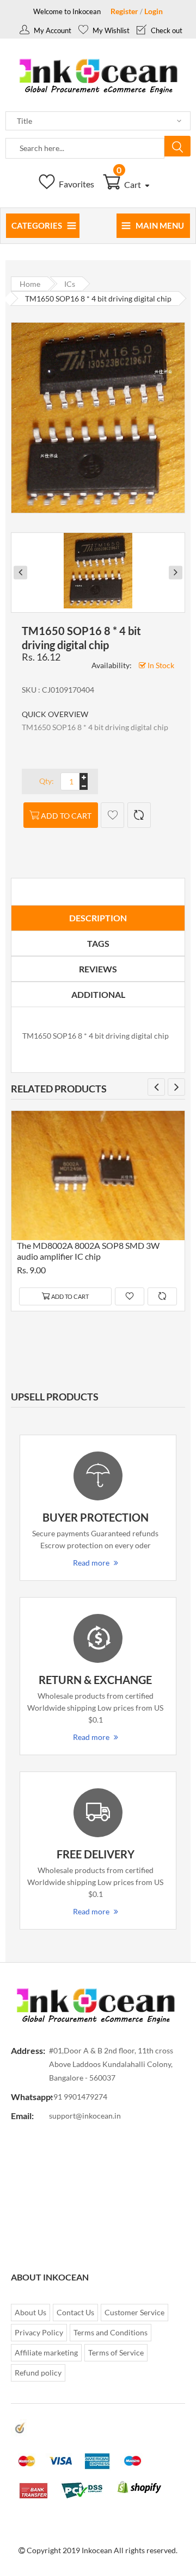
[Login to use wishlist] (112, 815)
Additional (98, 994)
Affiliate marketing (46, 2352)
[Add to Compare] (139, 815)
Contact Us (75, 2312)
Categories (37, 225)
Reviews (98, 969)
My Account (52, 30)
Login (154, 11)
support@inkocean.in (85, 2116)
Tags (98, 943)
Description (98, 918)
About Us (30, 2312)
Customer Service (134, 2312)
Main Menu (160, 225)
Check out (166, 30)
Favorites (76, 184)
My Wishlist (110, 30)
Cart (130, 184)
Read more (91, 1563)
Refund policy (38, 2373)
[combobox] (85, 148)
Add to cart (66, 816)
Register (124, 11)
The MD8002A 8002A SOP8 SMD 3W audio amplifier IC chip (88, 1251)
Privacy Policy (39, 2332)
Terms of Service (116, 2352)
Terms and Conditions (111, 2332)
